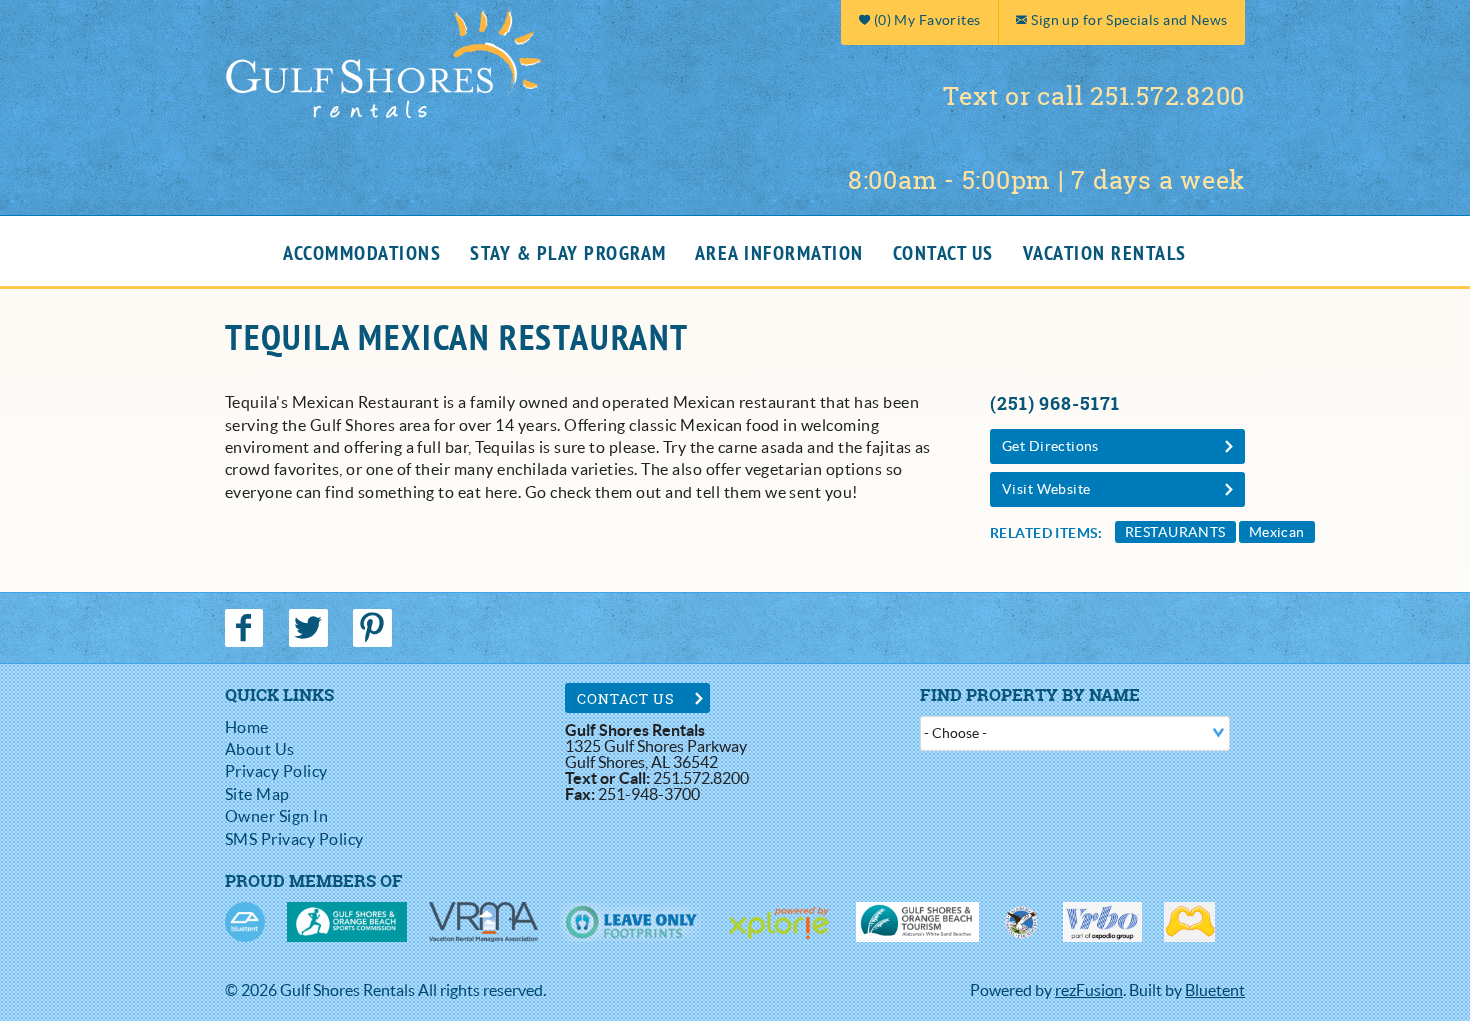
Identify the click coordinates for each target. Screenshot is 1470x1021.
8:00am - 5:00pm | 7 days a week (1046, 180)
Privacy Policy (276, 771)
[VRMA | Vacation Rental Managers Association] (483, 922)
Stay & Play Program (568, 254)
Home (247, 727)
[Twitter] (310, 628)
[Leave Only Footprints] (630, 922)
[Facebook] (246, 628)
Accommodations (362, 254)
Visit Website (1046, 489)
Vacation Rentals (1105, 254)
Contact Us (943, 254)
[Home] (385, 61)
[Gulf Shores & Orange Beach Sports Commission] (347, 922)
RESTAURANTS (1175, 532)
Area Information (779, 254)
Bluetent (1215, 990)
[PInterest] (374, 628)
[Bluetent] (245, 922)
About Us (260, 749)
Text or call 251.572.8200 (1094, 96)
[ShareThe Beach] (1021, 922)
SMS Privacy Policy (294, 839)
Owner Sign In (276, 816)
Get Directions (1050, 446)
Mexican (1277, 532)
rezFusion (1089, 990)
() (925, 20)
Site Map (257, 794)
